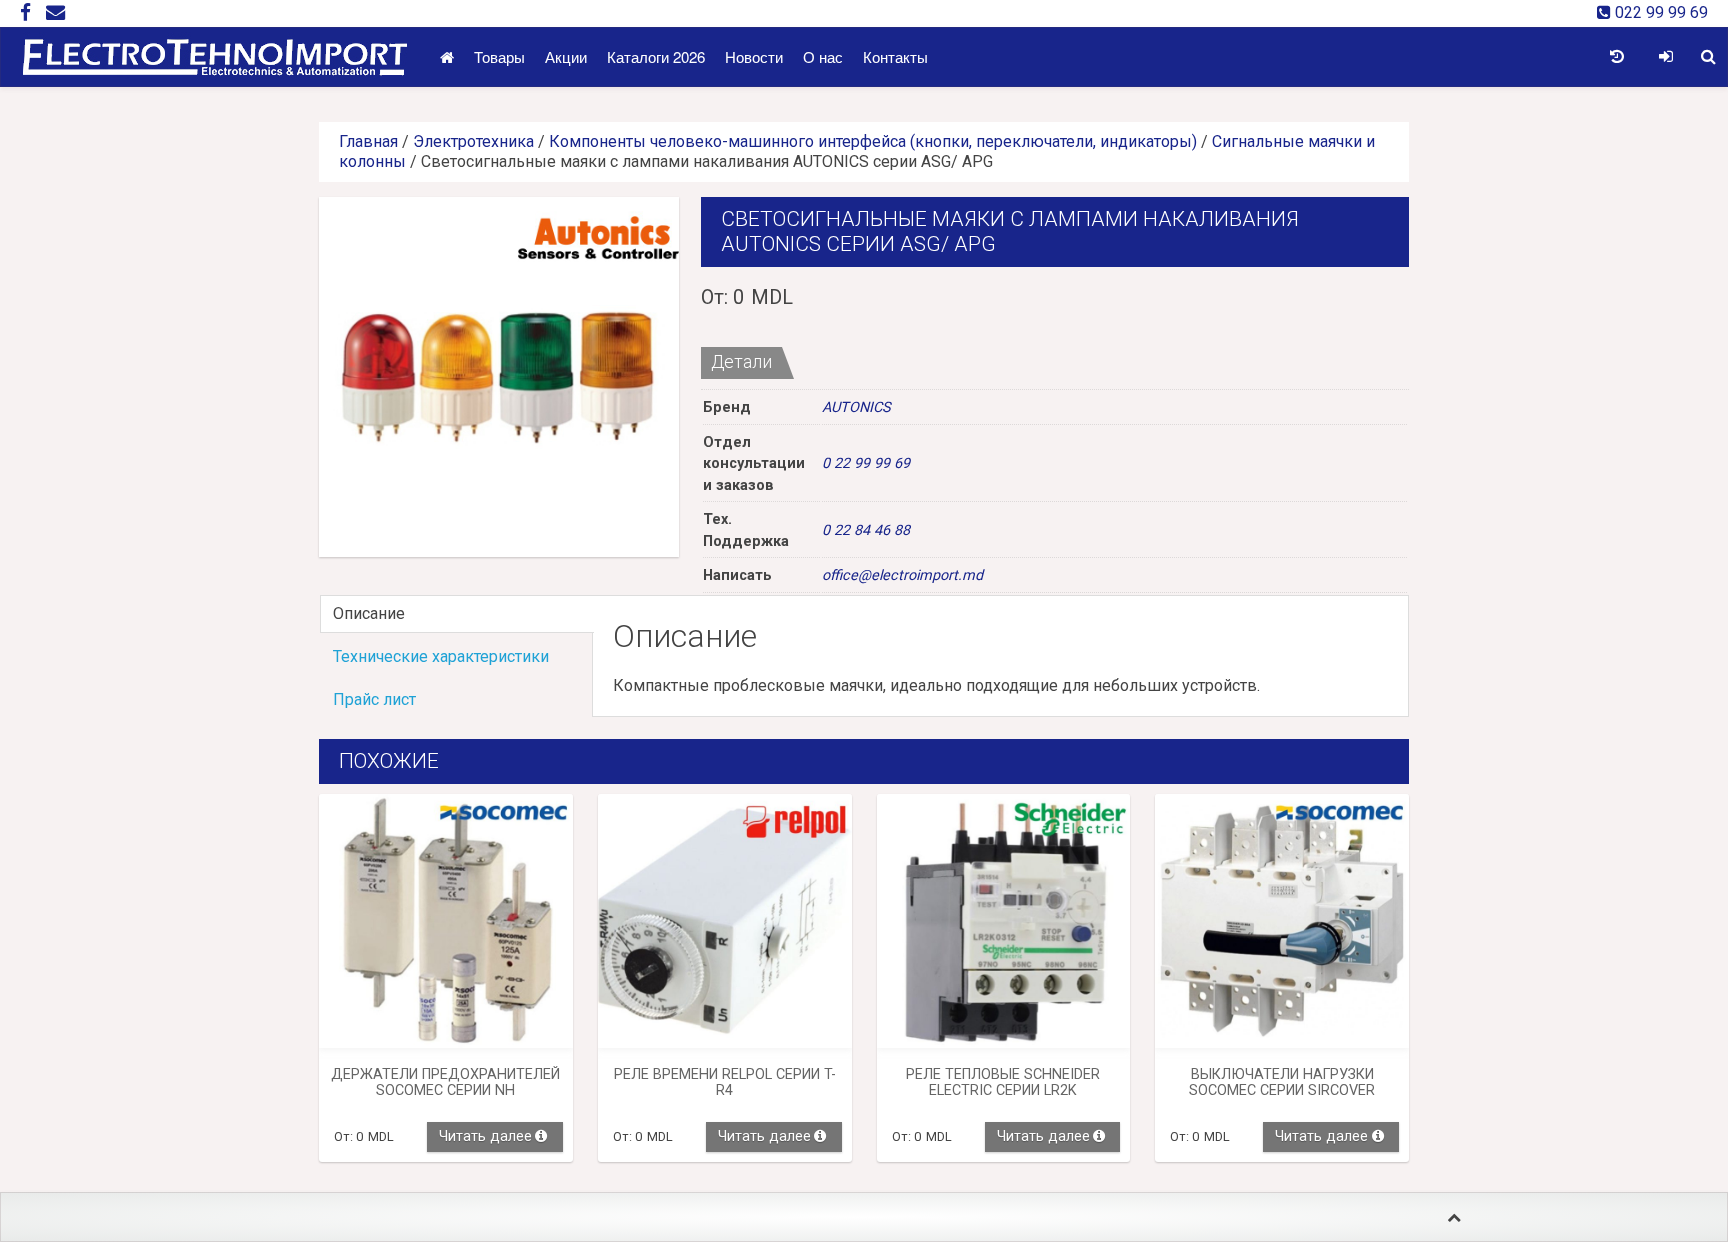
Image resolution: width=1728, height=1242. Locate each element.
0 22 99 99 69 (866, 463)
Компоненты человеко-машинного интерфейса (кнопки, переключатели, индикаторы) (873, 141)
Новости (754, 56)
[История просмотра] (1616, 57)
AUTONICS (856, 407)
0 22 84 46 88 (866, 530)
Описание (369, 613)
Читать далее (485, 1136)
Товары (499, 56)
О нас (823, 56)
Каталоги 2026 (656, 56)
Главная (368, 141)
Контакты (895, 56)
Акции (566, 56)
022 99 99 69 (1659, 12)
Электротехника (473, 141)
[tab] (456, 614)
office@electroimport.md (902, 575)
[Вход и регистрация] (1665, 57)
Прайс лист (374, 699)
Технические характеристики (441, 656)
